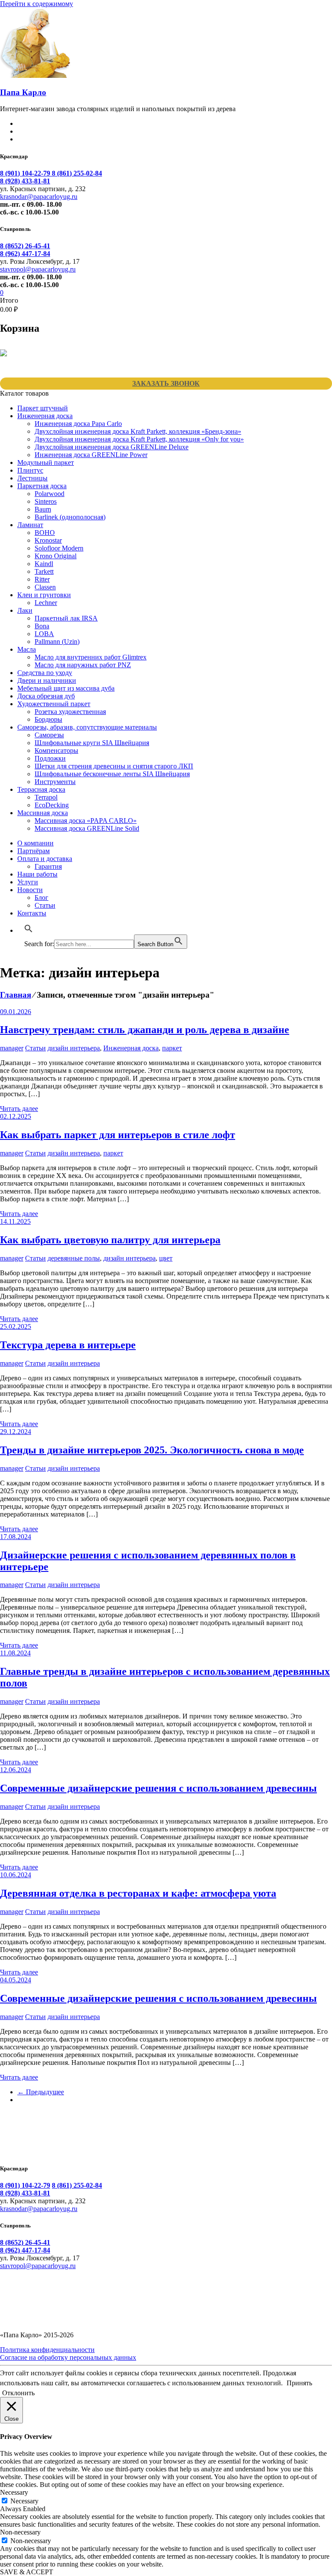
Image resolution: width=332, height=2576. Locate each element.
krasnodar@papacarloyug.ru (39, 197)
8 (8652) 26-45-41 (25, 246)
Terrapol (46, 797)
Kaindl (44, 564)
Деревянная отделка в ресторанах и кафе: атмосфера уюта (138, 1893)
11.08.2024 (15, 1653)
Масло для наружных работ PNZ (83, 665)
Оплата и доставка (45, 859)
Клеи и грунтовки (44, 595)
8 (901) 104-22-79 (26, 173)
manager (12, 1048)
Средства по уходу (45, 673)
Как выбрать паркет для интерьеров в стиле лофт (118, 1135)
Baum (43, 509)
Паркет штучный (43, 408)
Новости (30, 890)
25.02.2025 (16, 1326)
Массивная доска (43, 813)
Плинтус (30, 470)
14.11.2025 (15, 1221)
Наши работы (37, 874)
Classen (45, 587)
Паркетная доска (42, 486)
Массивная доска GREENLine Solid (87, 828)
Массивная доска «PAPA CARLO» (86, 821)
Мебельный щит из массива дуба (66, 688)
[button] (29, 930)
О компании (35, 843)
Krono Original (56, 556)
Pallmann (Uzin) (57, 642)
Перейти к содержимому (37, 4)
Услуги (28, 882)
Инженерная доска (45, 416)
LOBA (44, 634)
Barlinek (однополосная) (70, 517)
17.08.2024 (16, 1537)
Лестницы (32, 478)
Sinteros (46, 501)
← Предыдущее (41, 2092)
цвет (166, 1258)
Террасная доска (41, 789)
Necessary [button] (14, 2492)
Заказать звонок (166, 383)
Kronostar (48, 540)
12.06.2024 (16, 1770)
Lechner (46, 603)
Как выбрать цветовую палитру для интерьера (110, 1240)
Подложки (50, 758)
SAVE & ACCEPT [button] (27, 2572)
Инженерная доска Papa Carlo (78, 424)
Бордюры (48, 719)
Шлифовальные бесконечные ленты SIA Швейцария (112, 774)
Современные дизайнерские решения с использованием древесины (158, 1788)
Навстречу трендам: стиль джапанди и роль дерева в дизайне (145, 1030)
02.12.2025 (16, 1116)
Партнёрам (34, 851)
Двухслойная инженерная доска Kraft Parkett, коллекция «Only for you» (139, 439)
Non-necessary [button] (20, 2532)
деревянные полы (74, 1258)
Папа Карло (23, 92)
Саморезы (49, 735)
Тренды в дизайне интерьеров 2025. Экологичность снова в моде (152, 1450)
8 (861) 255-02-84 (77, 173)
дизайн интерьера (74, 1048)
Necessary (24, 2501)
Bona (42, 626)
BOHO (45, 533)
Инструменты (55, 782)
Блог (41, 898)
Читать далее (19, 1109)
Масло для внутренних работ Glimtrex (91, 657)
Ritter (42, 579)
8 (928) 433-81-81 (25, 181)
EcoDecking (52, 805)
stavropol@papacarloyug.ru (38, 269)
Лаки (25, 610)
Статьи (45, 905)
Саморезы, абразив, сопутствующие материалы (87, 727)
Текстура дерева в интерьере (68, 1345)
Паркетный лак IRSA (66, 618)
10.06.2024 (16, 1875)
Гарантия (48, 866)
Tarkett (44, 571)
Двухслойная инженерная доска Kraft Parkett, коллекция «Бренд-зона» (138, 431)
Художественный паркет (54, 704)
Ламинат (30, 525)
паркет (172, 1048)
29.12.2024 (16, 1432)
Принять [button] (299, 2383)
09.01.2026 (16, 1012)
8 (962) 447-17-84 (25, 254)
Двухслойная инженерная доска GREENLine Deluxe (112, 447)
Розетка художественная (70, 712)
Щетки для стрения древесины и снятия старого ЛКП (114, 766)
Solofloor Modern (59, 548)
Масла (27, 649)
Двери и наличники (47, 680)
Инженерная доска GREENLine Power (91, 455)
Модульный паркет (46, 462)
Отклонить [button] (18, 2393)
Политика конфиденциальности (47, 2350)
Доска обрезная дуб (46, 696)
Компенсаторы (56, 750)
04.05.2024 (16, 1980)
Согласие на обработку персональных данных (68, 2357)
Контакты (32, 913)
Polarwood (49, 494)
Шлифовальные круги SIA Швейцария (92, 743)
